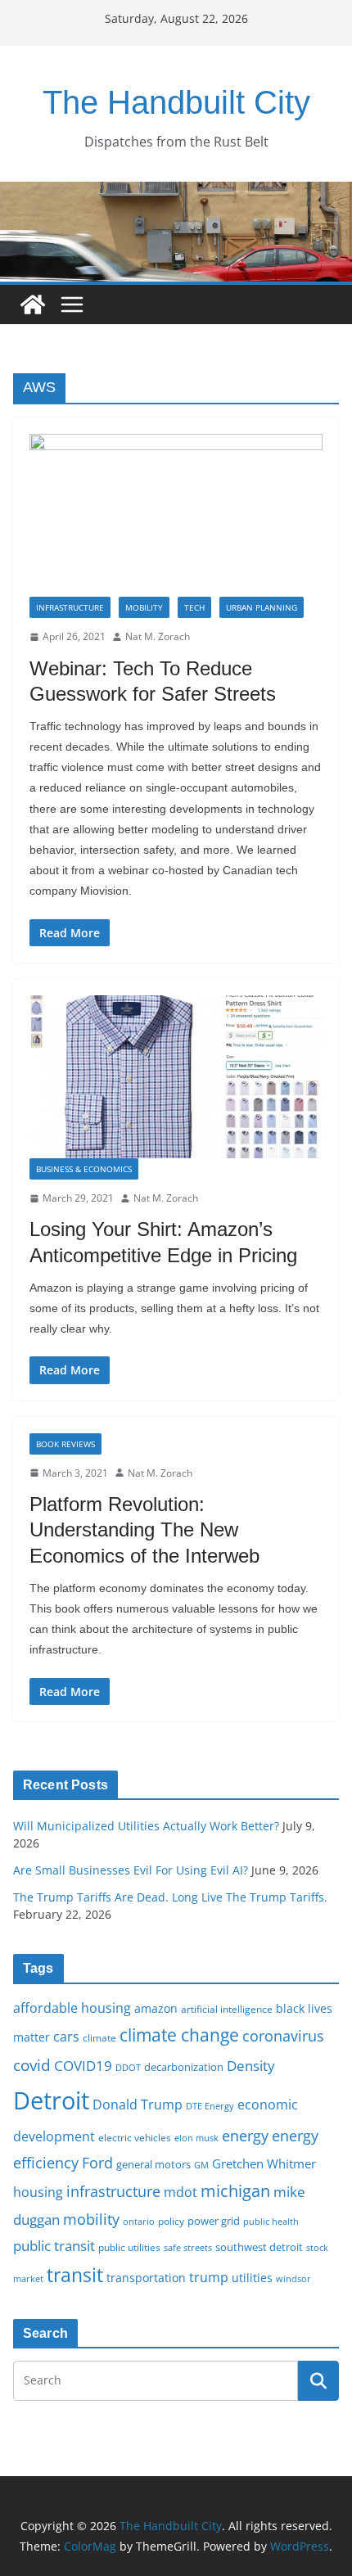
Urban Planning (262, 607)
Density (251, 2066)
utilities (252, 2278)
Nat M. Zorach (158, 636)
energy (245, 2136)
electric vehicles (135, 2137)
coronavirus (283, 2036)
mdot (181, 2192)
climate (99, 2037)
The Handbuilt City (176, 102)
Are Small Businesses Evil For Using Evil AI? (131, 1870)
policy (171, 2221)
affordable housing (72, 2008)
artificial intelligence (227, 2009)
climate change (179, 2035)
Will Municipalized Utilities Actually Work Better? (146, 1826)
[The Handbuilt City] (176, 193)
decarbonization (184, 2067)
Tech (194, 607)
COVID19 (83, 2066)
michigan (235, 2190)
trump (209, 2277)
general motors (153, 2164)
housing (38, 2192)
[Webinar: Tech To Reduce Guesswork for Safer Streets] (176, 515)
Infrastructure (70, 607)
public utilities (129, 2247)
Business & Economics (84, 1169)
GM (201, 2165)
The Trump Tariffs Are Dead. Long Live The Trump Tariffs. (170, 1897)
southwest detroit (259, 2247)
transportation (146, 2278)
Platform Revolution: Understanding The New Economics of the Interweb (144, 1529)
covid (32, 2065)
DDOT (128, 2067)
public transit (54, 2246)
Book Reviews (65, 1444)
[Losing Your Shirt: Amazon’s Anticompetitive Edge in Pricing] (176, 1077)
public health (271, 2221)
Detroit (51, 2100)
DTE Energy (210, 2106)
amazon (156, 2008)
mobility (91, 2219)
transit (75, 2275)
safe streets (188, 2247)
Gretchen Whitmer (264, 2163)
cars (66, 2037)
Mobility (144, 607)
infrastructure (113, 2191)
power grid (214, 2221)
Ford (97, 2162)
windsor (293, 2278)
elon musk (196, 2138)
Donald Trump (138, 2105)
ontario (139, 2222)
